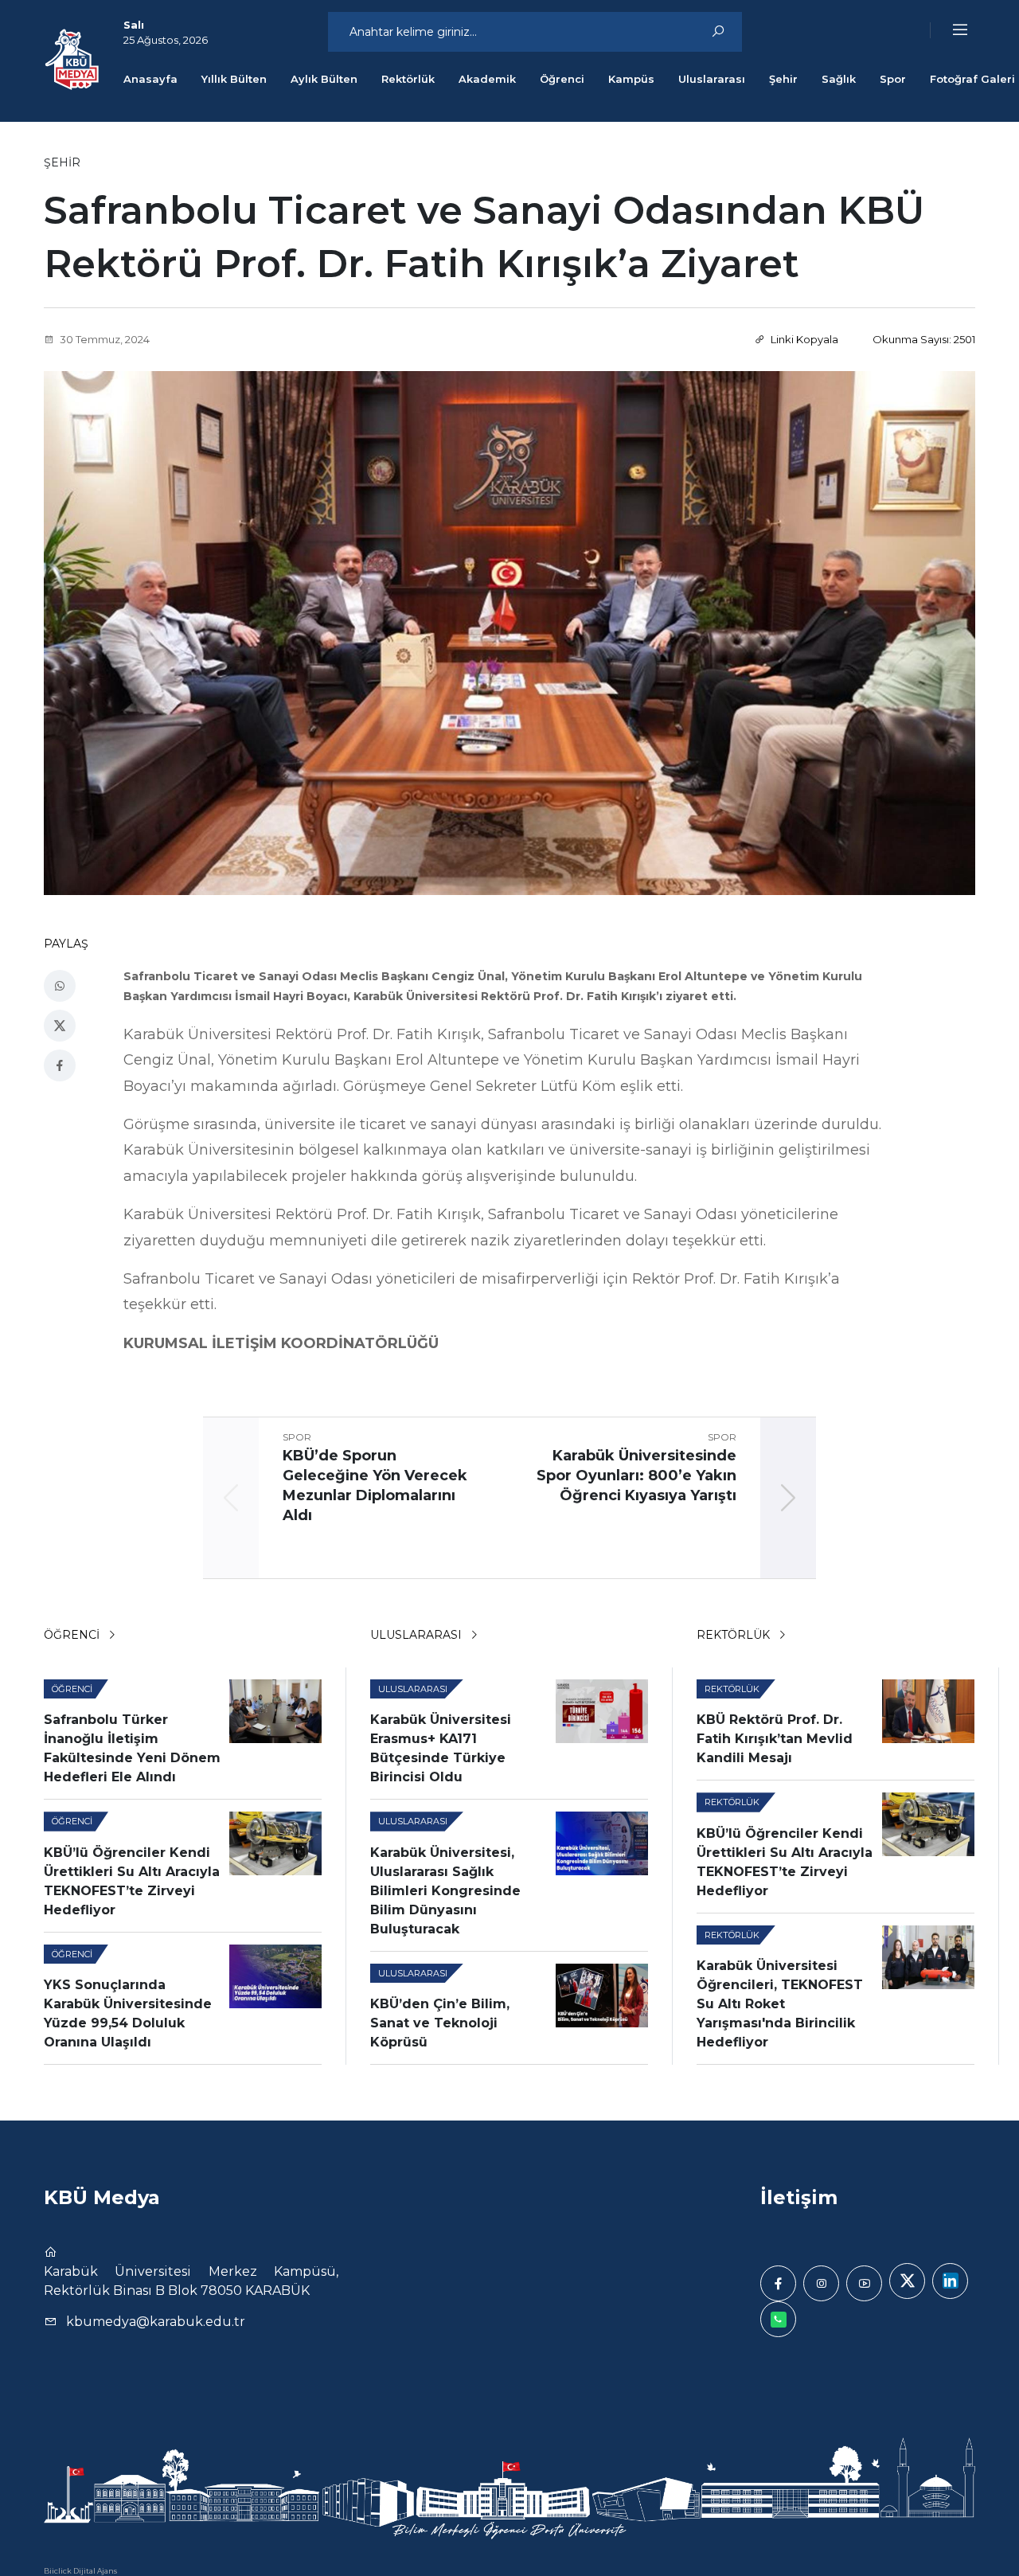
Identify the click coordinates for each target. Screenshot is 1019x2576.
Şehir (783, 79)
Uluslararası (712, 79)
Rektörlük (408, 79)
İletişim (799, 2197)
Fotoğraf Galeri (972, 79)
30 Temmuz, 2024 (103, 339)
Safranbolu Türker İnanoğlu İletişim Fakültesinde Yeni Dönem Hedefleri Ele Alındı (132, 1748)
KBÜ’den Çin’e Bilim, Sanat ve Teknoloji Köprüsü (440, 2023)
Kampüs (631, 79)
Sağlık (839, 79)
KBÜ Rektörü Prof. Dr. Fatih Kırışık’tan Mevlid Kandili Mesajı (775, 1739)
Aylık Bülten (324, 79)
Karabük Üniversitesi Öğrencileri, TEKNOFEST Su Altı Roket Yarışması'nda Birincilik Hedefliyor (780, 2004)
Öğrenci (562, 79)
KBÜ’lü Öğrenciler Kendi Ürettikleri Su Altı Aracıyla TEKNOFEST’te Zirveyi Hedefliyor (132, 1881)
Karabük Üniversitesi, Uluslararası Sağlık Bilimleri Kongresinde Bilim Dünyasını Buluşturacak (445, 1891)
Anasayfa (150, 79)
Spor (893, 79)
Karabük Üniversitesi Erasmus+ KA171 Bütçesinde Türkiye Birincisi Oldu (441, 1748)
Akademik (487, 79)
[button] (950, 30)
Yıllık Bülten (234, 79)
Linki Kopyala (803, 339)
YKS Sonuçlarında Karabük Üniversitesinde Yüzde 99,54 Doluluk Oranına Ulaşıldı (128, 2013)
